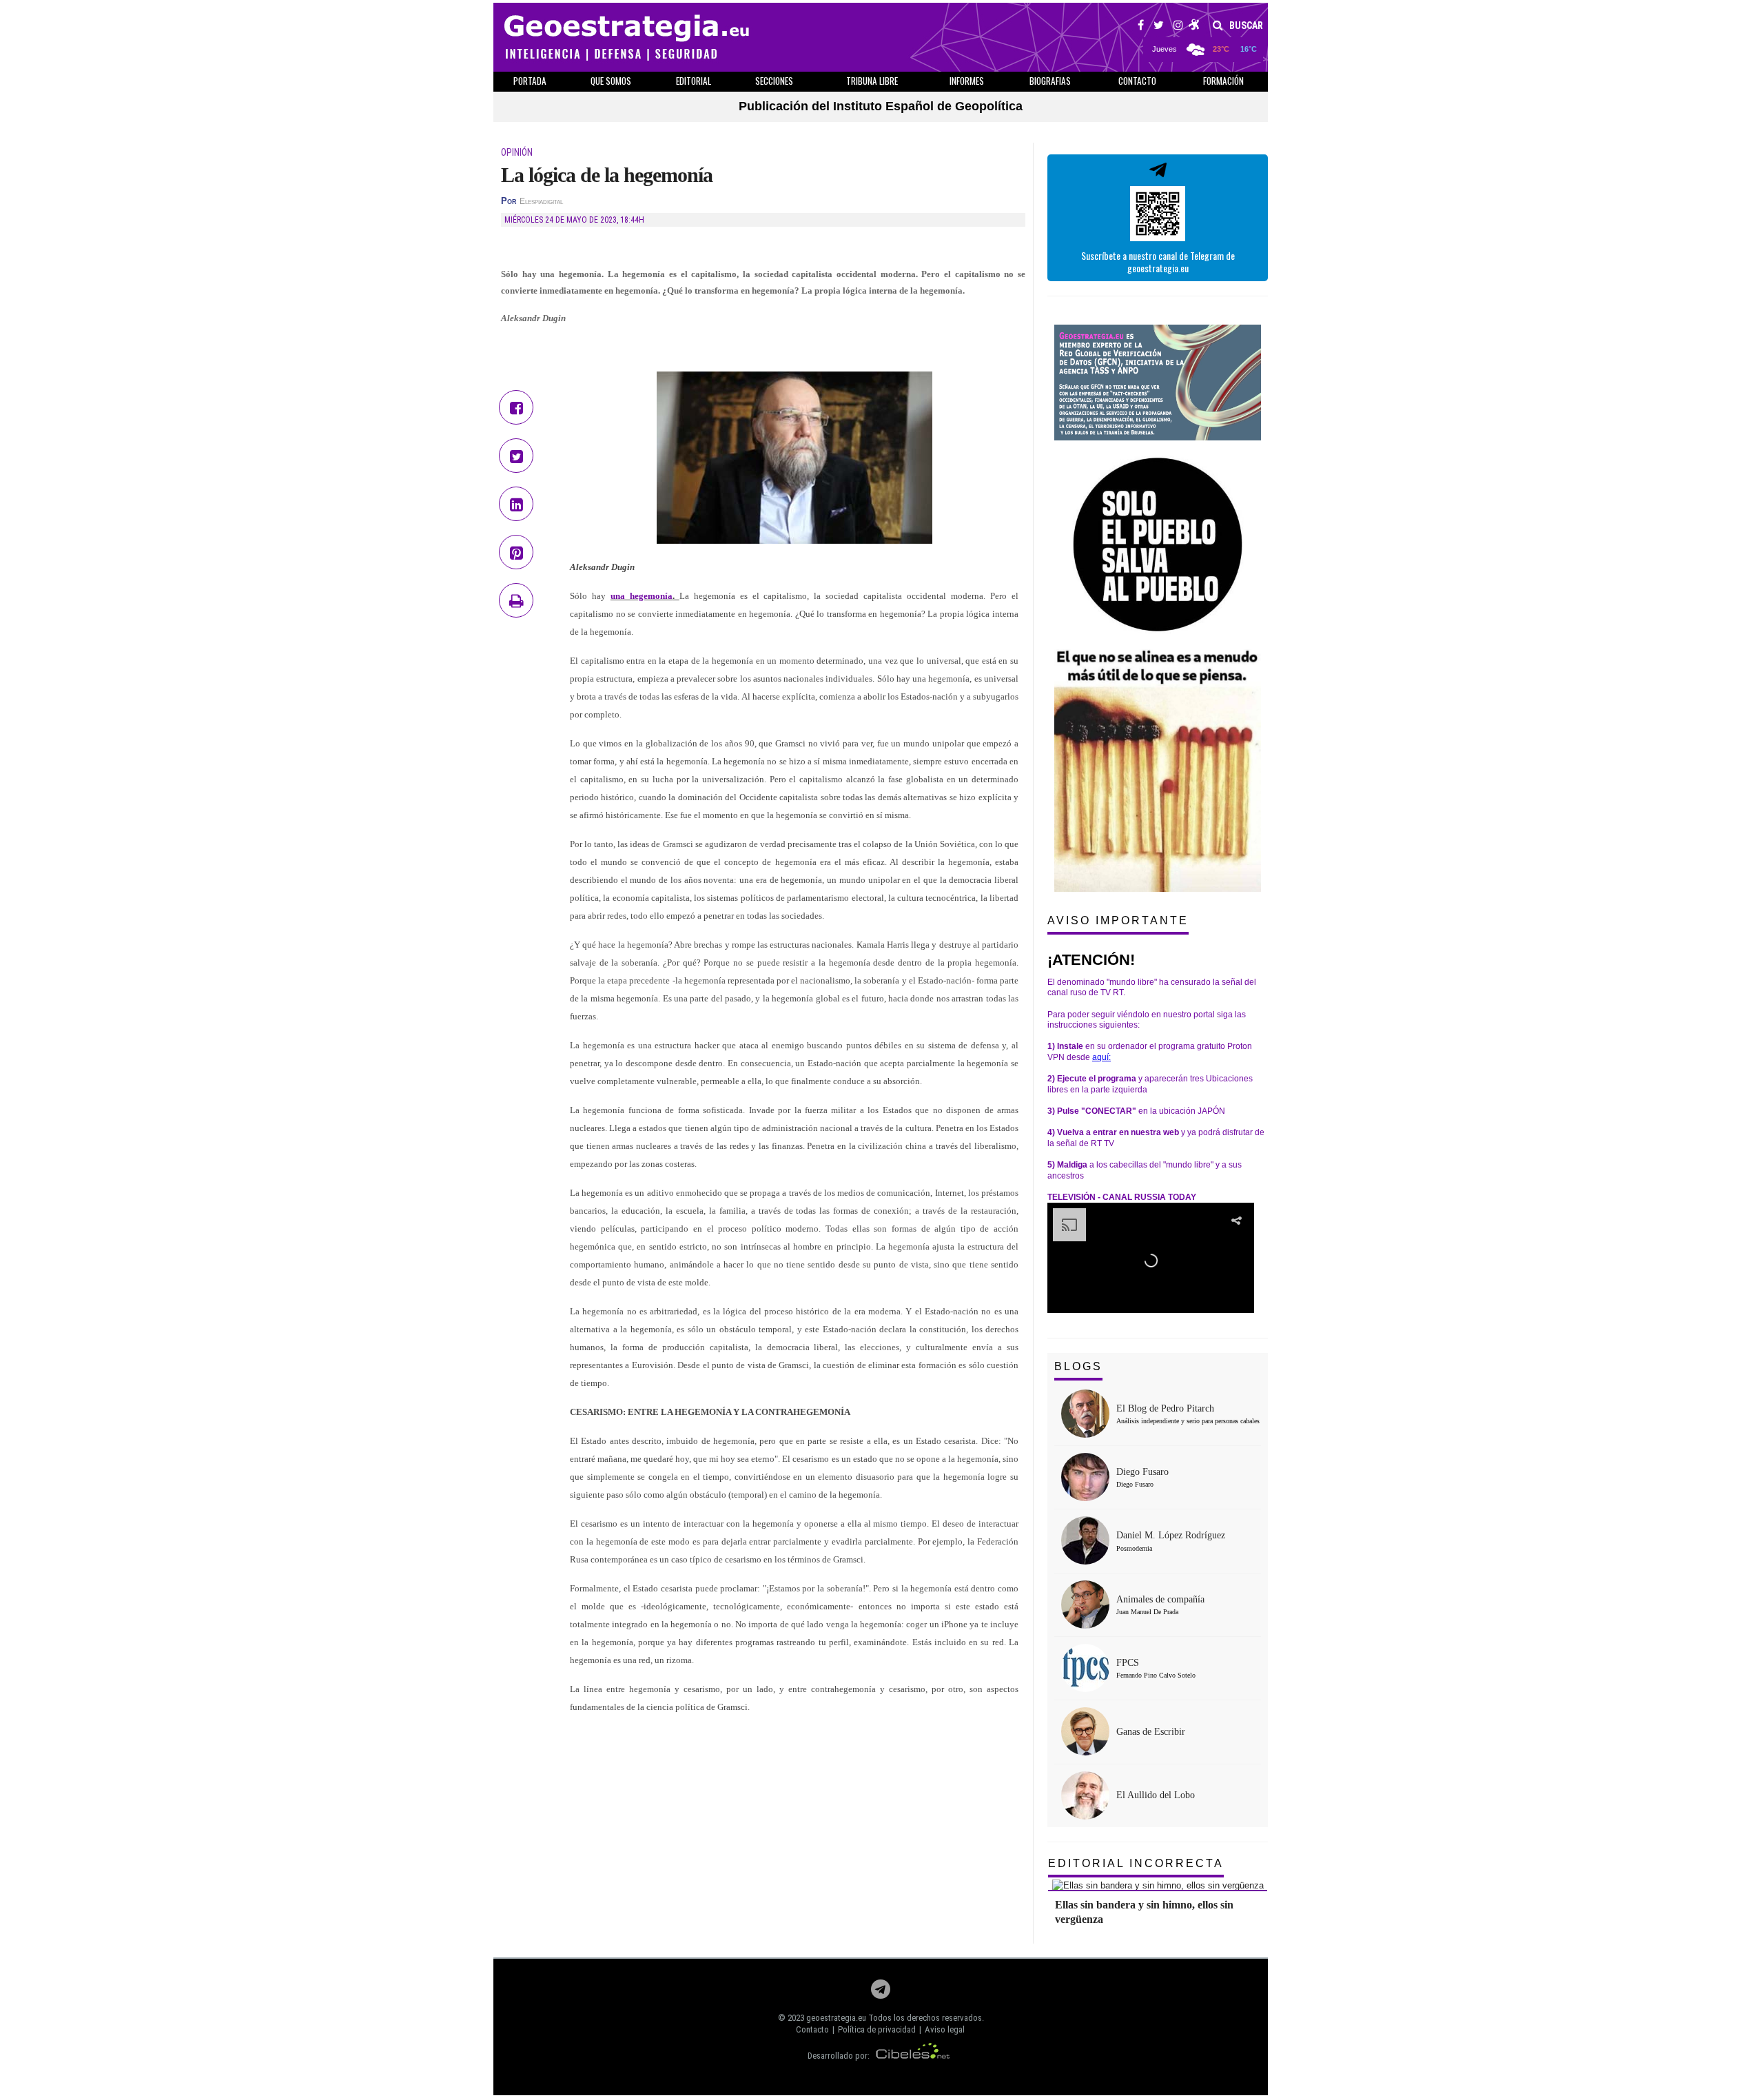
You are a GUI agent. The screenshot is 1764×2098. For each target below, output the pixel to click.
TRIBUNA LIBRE (872, 81)
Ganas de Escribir (1151, 1732)
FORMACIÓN (1223, 81)
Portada (530, 81)
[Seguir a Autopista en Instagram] (1178, 27)
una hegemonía (642, 596)
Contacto (812, 2029)
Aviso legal (945, 2029)
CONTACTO (1137, 81)
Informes (967, 81)
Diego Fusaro (1142, 1472)
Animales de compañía (1160, 1599)
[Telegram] (881, 1993)
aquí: (1101, 1057)
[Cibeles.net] (913, 2056)
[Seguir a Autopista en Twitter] (1159, 27)
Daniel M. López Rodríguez (1171, 1535)
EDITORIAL (694, 81)
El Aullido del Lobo (1156, 1795)
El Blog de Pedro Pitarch (1165, 1408)
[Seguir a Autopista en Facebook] (1141, 27)
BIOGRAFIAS (1050, 81)
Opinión (517, 152)
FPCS (1128, 1663)
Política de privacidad (877, 2029)
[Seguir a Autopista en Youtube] (1194, 27)
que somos (611, 81)
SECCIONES (774, 81)
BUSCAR (1245, 26)
